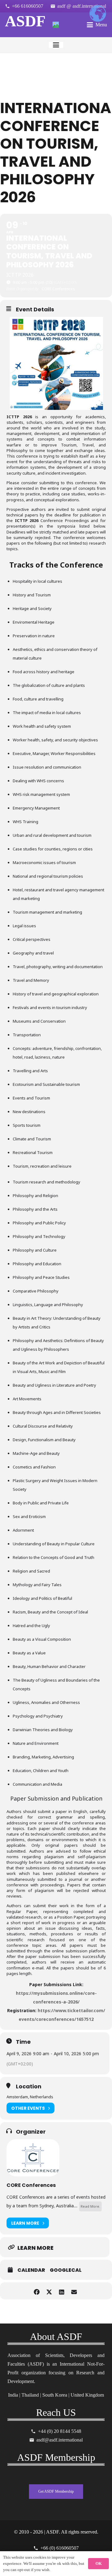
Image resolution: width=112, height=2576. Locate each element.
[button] (97, 25)
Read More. (90, 2206)
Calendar (31, 2270)
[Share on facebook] (37, 2291)
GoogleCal (66, 2270)
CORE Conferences (31, 2185)
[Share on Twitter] (49, 2291)
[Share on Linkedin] (61, 2291)
